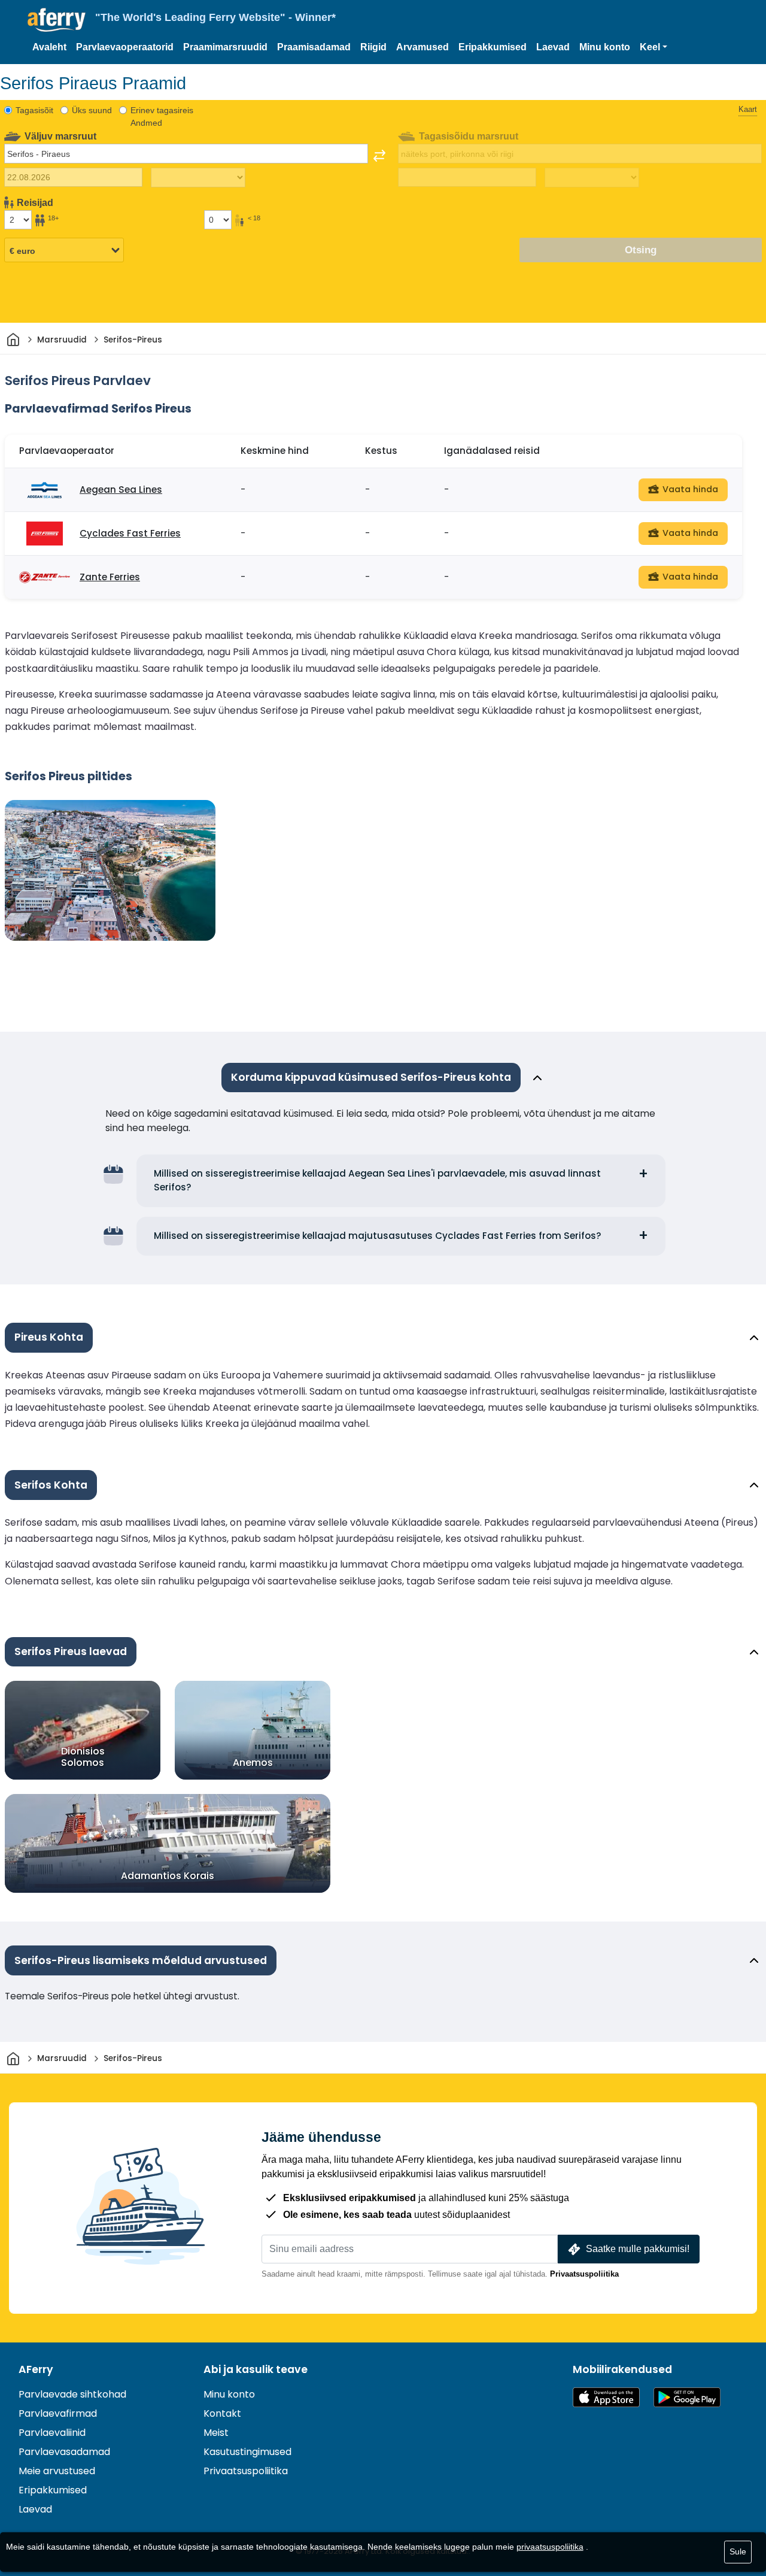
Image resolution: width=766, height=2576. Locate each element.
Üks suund (92, 110)
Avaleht (49, 47)
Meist (216, 2433)
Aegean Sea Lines (121, 490)
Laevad (553, 47)
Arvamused (422, 47)
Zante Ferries (110, 577)
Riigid (373, 47)
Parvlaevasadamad (64, 2452)
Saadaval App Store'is (606, 2397)
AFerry (36, 2369)
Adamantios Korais (168, 1876)
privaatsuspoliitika (550, 2547)
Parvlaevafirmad (58, 2413)
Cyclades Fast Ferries (130, 533)
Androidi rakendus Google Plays (687, 2397)
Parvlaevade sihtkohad (72, 2394)
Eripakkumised (493, 47)
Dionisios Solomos (83, 1757)
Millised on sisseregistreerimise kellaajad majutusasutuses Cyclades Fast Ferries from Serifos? (378, 1236)
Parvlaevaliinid (52, 2433)
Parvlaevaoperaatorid (125, 47)
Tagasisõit (34, 110)
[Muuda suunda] (379, 156)
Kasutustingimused (247, 2452)
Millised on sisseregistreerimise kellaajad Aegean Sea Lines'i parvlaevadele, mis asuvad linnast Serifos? (377, 1180)
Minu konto (605, 47)
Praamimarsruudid (225, 47)
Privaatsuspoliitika (584, 2274)
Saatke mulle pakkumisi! (638, 2249)
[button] (653, 47)
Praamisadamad (314, 47)
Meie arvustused (57, 2471)
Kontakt (222, 2413)
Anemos (253, 1763)
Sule (738, 2551)
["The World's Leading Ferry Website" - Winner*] (57, 20)
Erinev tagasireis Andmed (162, 116)
